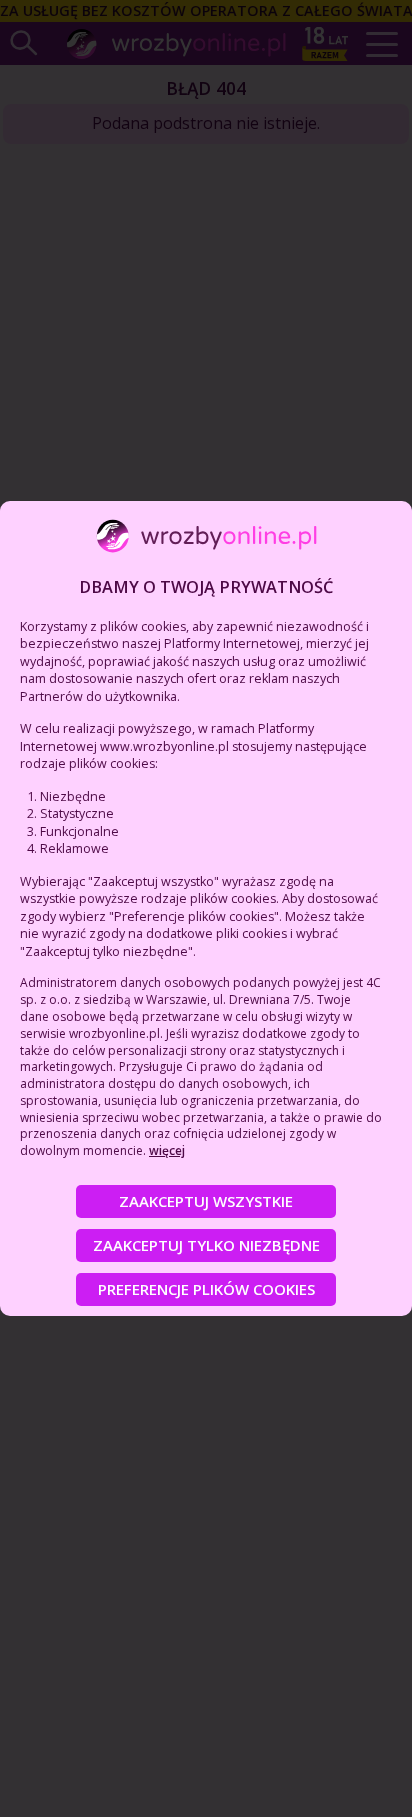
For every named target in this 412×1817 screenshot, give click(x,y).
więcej (167, 1150)
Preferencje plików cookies (206, 1289)
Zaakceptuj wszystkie (206, 1201)
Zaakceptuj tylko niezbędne (206, 1245)
